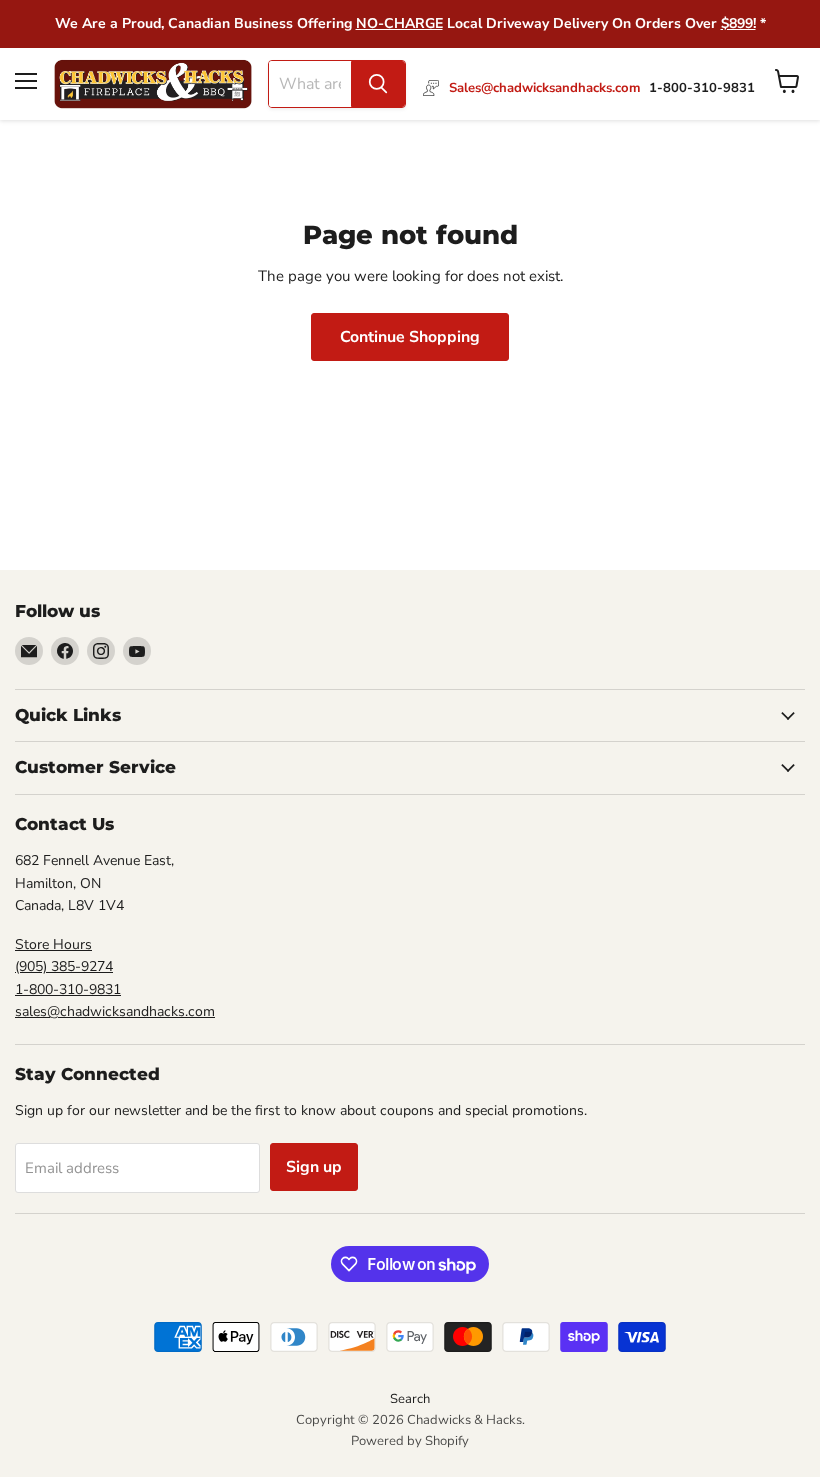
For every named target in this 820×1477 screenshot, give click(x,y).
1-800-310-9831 (68, 989)
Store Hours (53, 944)
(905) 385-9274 (64, 966)
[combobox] (310, 84)
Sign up (314, 1167)
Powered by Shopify (410, 1441)
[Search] (378, 84)
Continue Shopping (410, 337)
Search (410, 1399)
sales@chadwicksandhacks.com (115, 1011)
